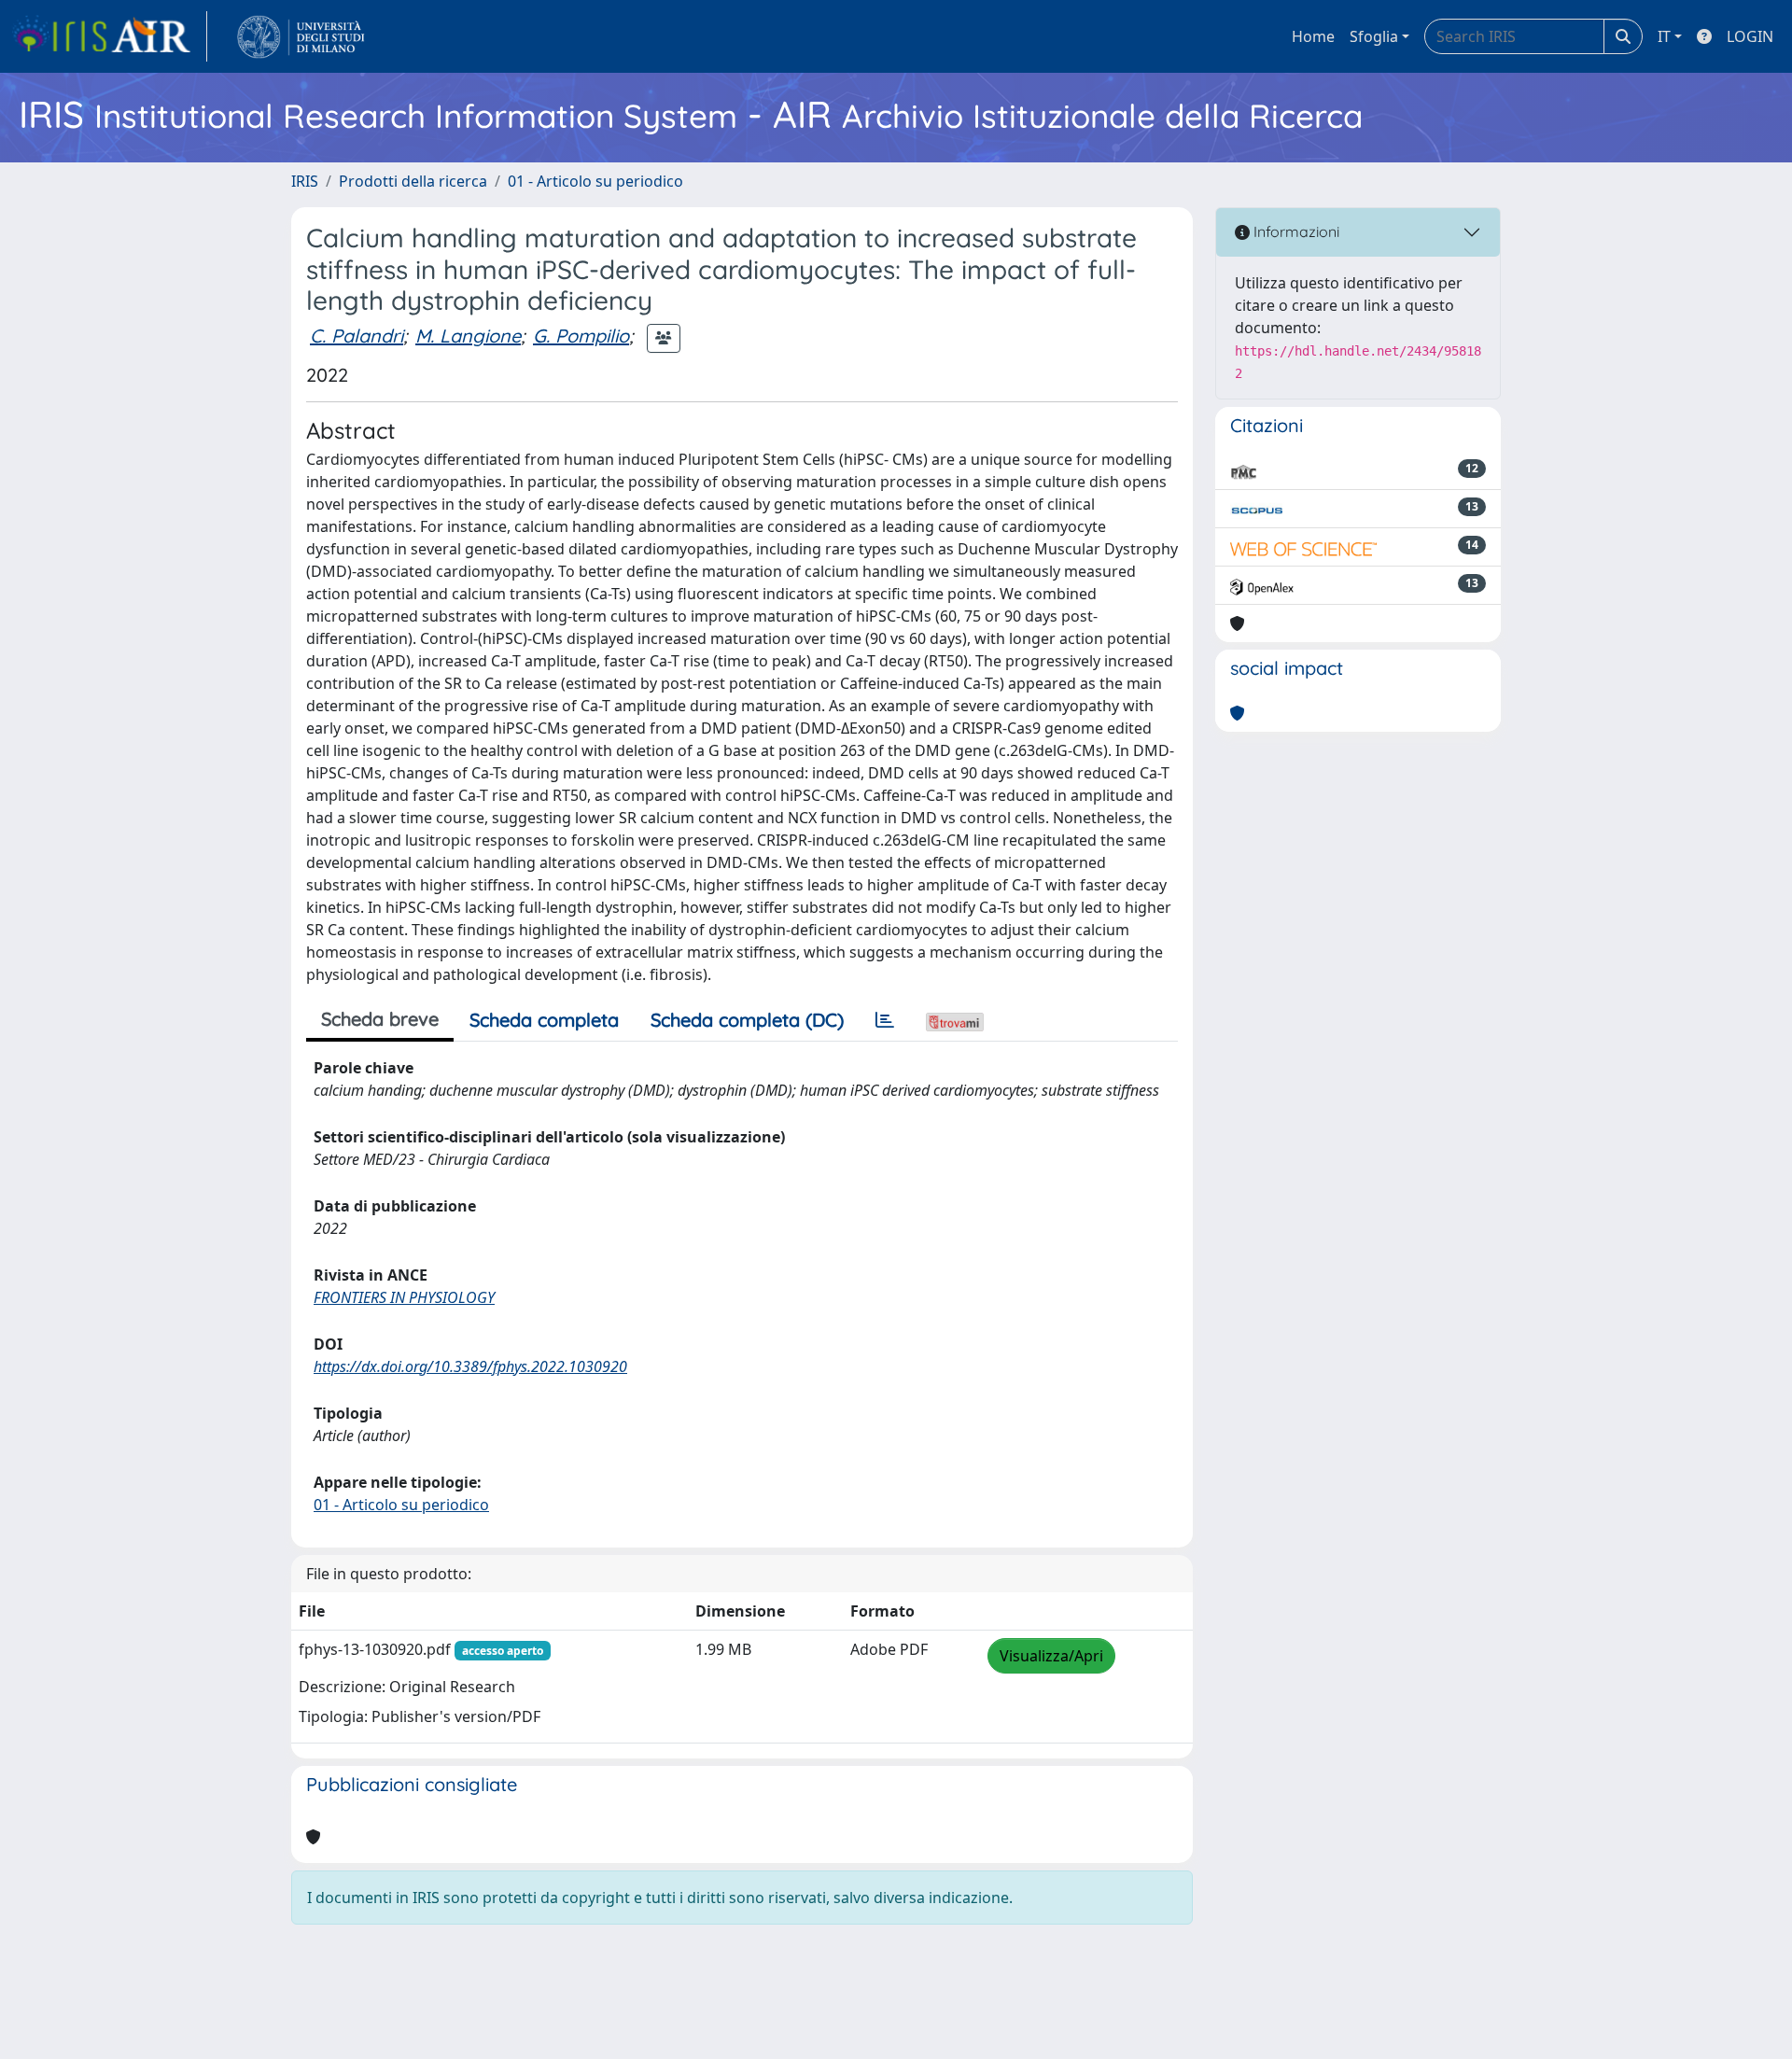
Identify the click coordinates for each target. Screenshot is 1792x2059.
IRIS (305, 181)
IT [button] (1664, 36)
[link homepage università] (301, 36)
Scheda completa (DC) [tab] (747, 1020)
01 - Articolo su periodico (595, 181)
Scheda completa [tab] (544, 1020)
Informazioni (1295, 231)
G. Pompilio (581, 336)
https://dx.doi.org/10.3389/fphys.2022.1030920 (470, 1366)
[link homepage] (109, 36)
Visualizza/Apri (1051, 1656)
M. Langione (468, 336)
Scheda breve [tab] (380, 1019)
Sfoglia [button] (1374, 36)
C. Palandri (357, 336)
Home (1313, 36)
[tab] (885, 1020)
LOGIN (1750, 36)
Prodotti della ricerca (413, 181)
